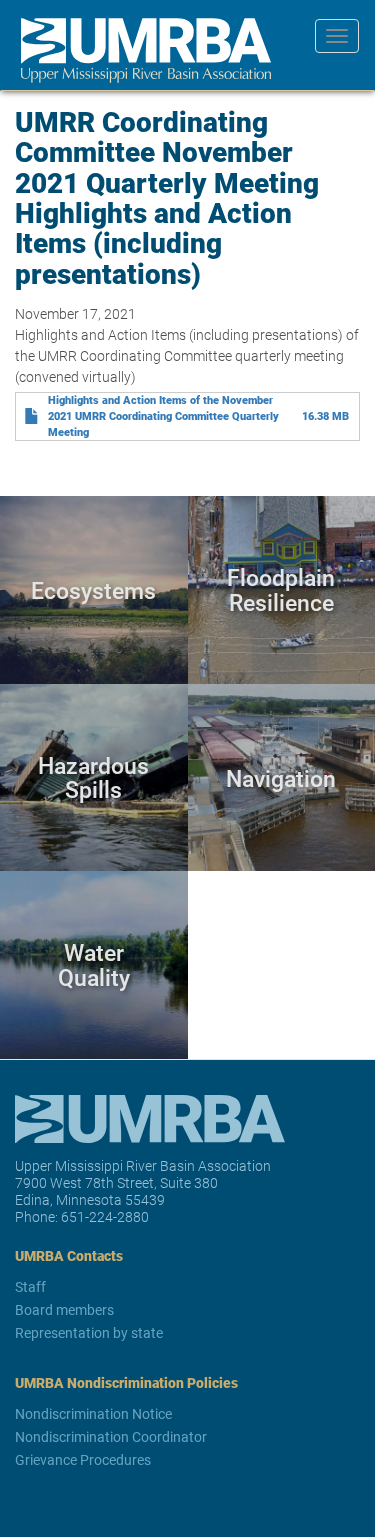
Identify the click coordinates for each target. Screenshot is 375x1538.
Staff (30, 1286)
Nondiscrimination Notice (93, 1413)
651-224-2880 (105, 1216)
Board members (64, 1309)
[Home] (138, 50)
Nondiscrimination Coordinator (111, 1436)
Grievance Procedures (83, 1459)
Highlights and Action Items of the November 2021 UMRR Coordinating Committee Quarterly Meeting (163, 416)
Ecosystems (93, 590)
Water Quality (94, 964)
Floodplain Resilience (281, 589)
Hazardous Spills (93, 777)
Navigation (281, 777)
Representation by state (89, 1332)
